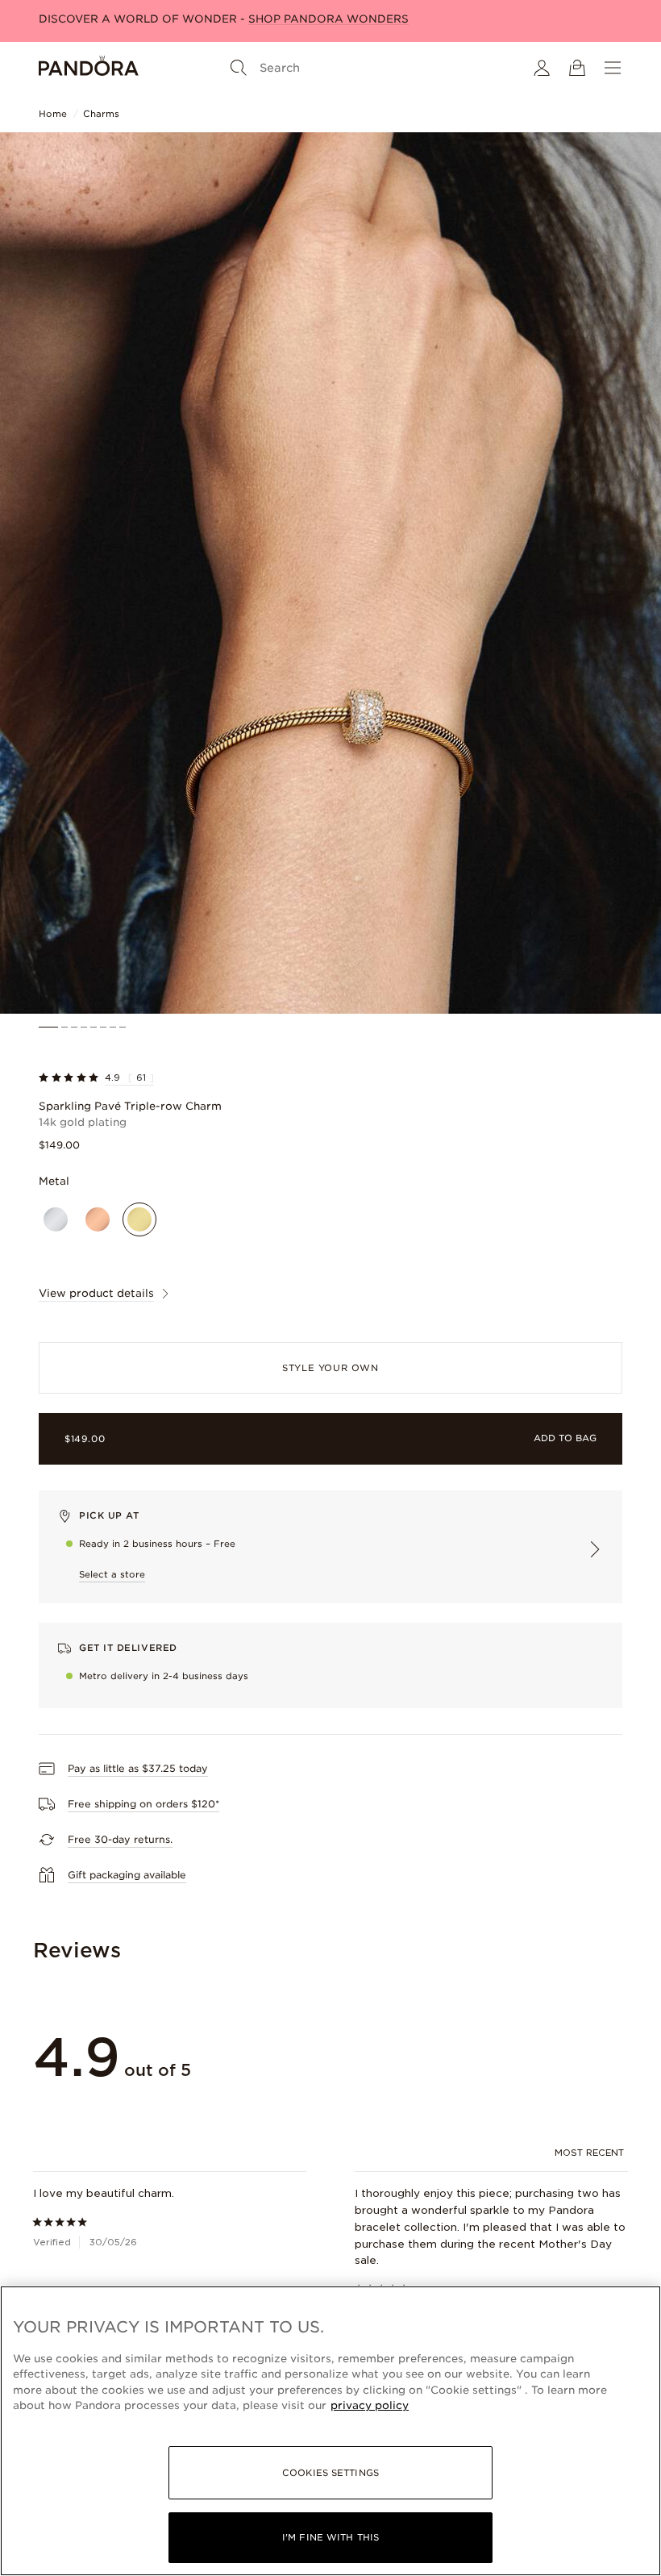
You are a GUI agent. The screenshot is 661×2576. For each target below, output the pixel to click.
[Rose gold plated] (98, 1219)
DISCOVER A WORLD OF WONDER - (224, 19)
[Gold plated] (139, 1219)
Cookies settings (330, 2473)
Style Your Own (330, 1368)
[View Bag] (577, 68)
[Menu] (613, 68)
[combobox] (591, 2153)
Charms (101, 114)
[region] (330, 2431)
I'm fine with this (330, 2537)
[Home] (89, 68)
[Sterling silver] (56, 1219)
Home (53, 114)
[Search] (239, 68)
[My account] (542, 68)
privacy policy (370, 2405)
